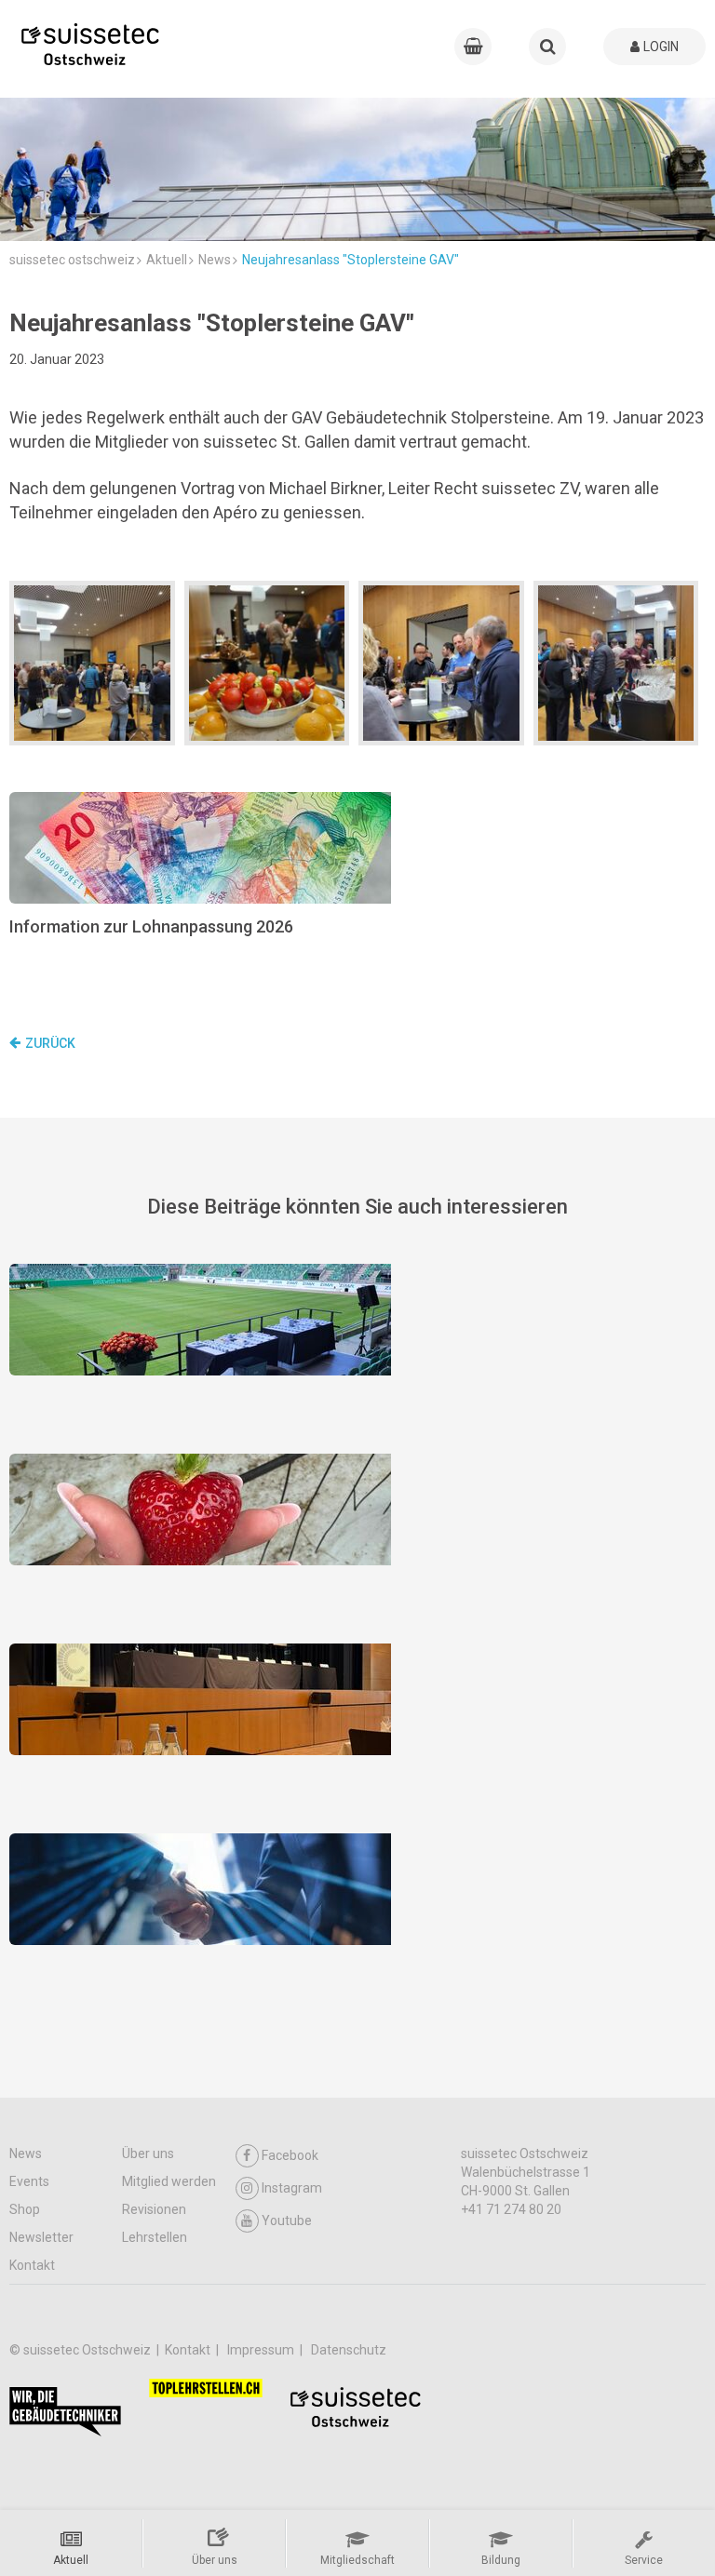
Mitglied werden (169, 2181)
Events (29, 2181)
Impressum (262, 2350)
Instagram (292, 2188)
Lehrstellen (155, 2237)
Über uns (148, 2153)
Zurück (50, 1043)
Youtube (287, 2220)
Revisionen (154, 2209)
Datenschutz (349, 2350)
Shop (25, 2209)
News (26, 2153)
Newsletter (41, 2237)
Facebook (290, 2155)
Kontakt (32, 2265)
